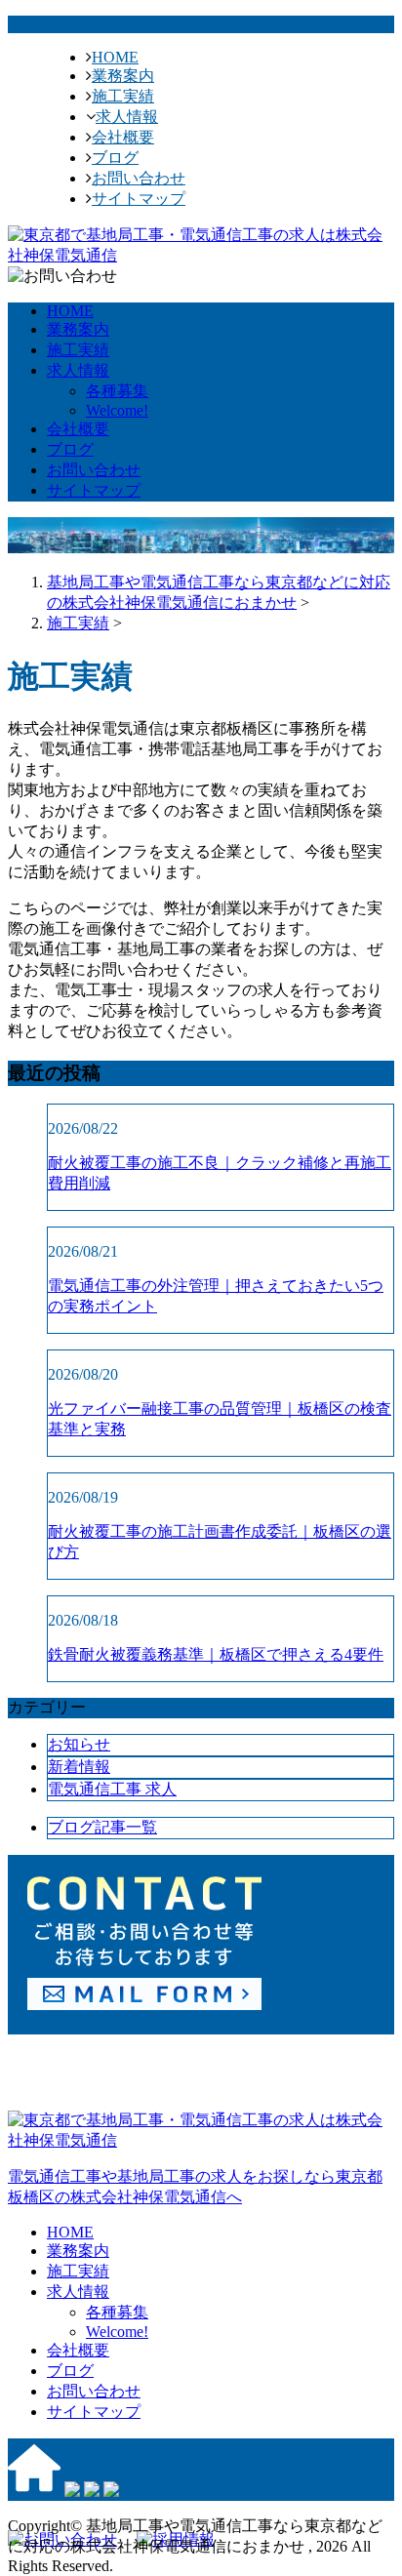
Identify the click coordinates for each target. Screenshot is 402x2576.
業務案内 (123, 76)
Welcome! (117, 410)
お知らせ (79, 1744)
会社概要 (123, 137)
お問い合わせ (139, 178)
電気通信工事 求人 (112, 1789)
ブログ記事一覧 (102, 1827)
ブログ (115, 158)
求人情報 (127, 117)
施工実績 (123, 96)
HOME (115, 57)
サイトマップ (139, 199)
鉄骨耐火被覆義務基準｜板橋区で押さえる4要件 (216, 1654)
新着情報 (79, 1767)
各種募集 (117, 391)
